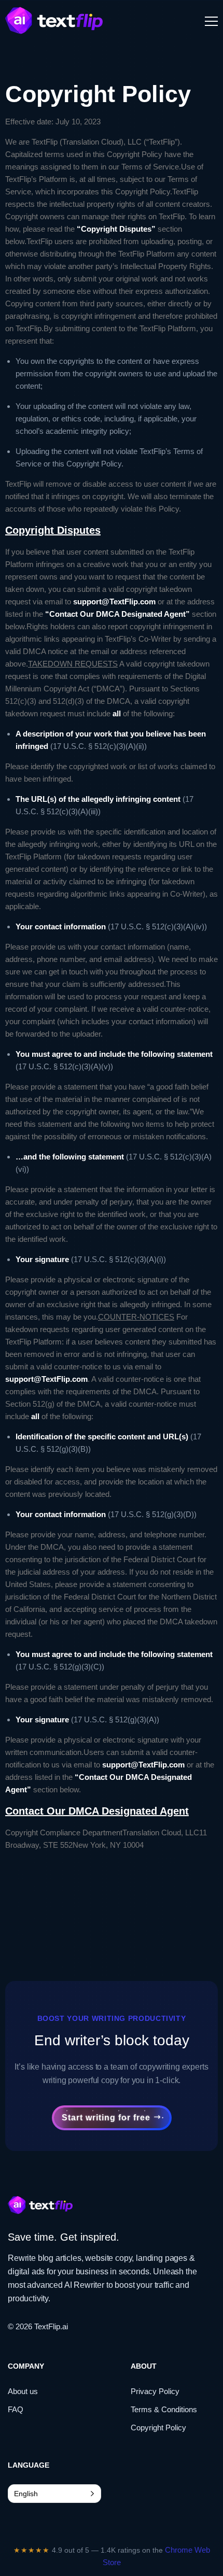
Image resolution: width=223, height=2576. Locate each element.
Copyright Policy (158, 2428)
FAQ (16, 2409)
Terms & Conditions (164, 2409)
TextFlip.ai (51, 2326)
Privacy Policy (155, 2391)
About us (23, 2391)
